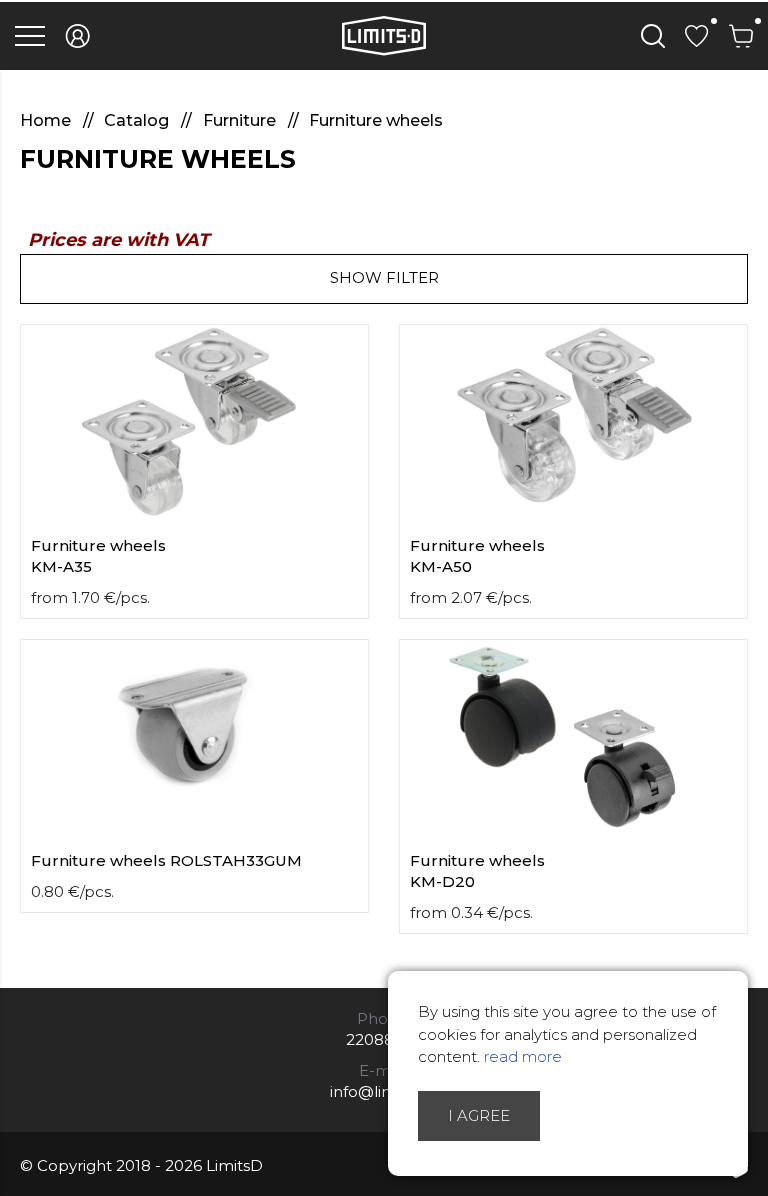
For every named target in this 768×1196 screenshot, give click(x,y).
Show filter (384, 277)
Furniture (241, 120)
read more (523, 1056)
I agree (479, 1115)
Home (47, 120)
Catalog (138, 120)
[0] (697, 36)
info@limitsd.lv (384, 1091)
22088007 (384, 1039)
